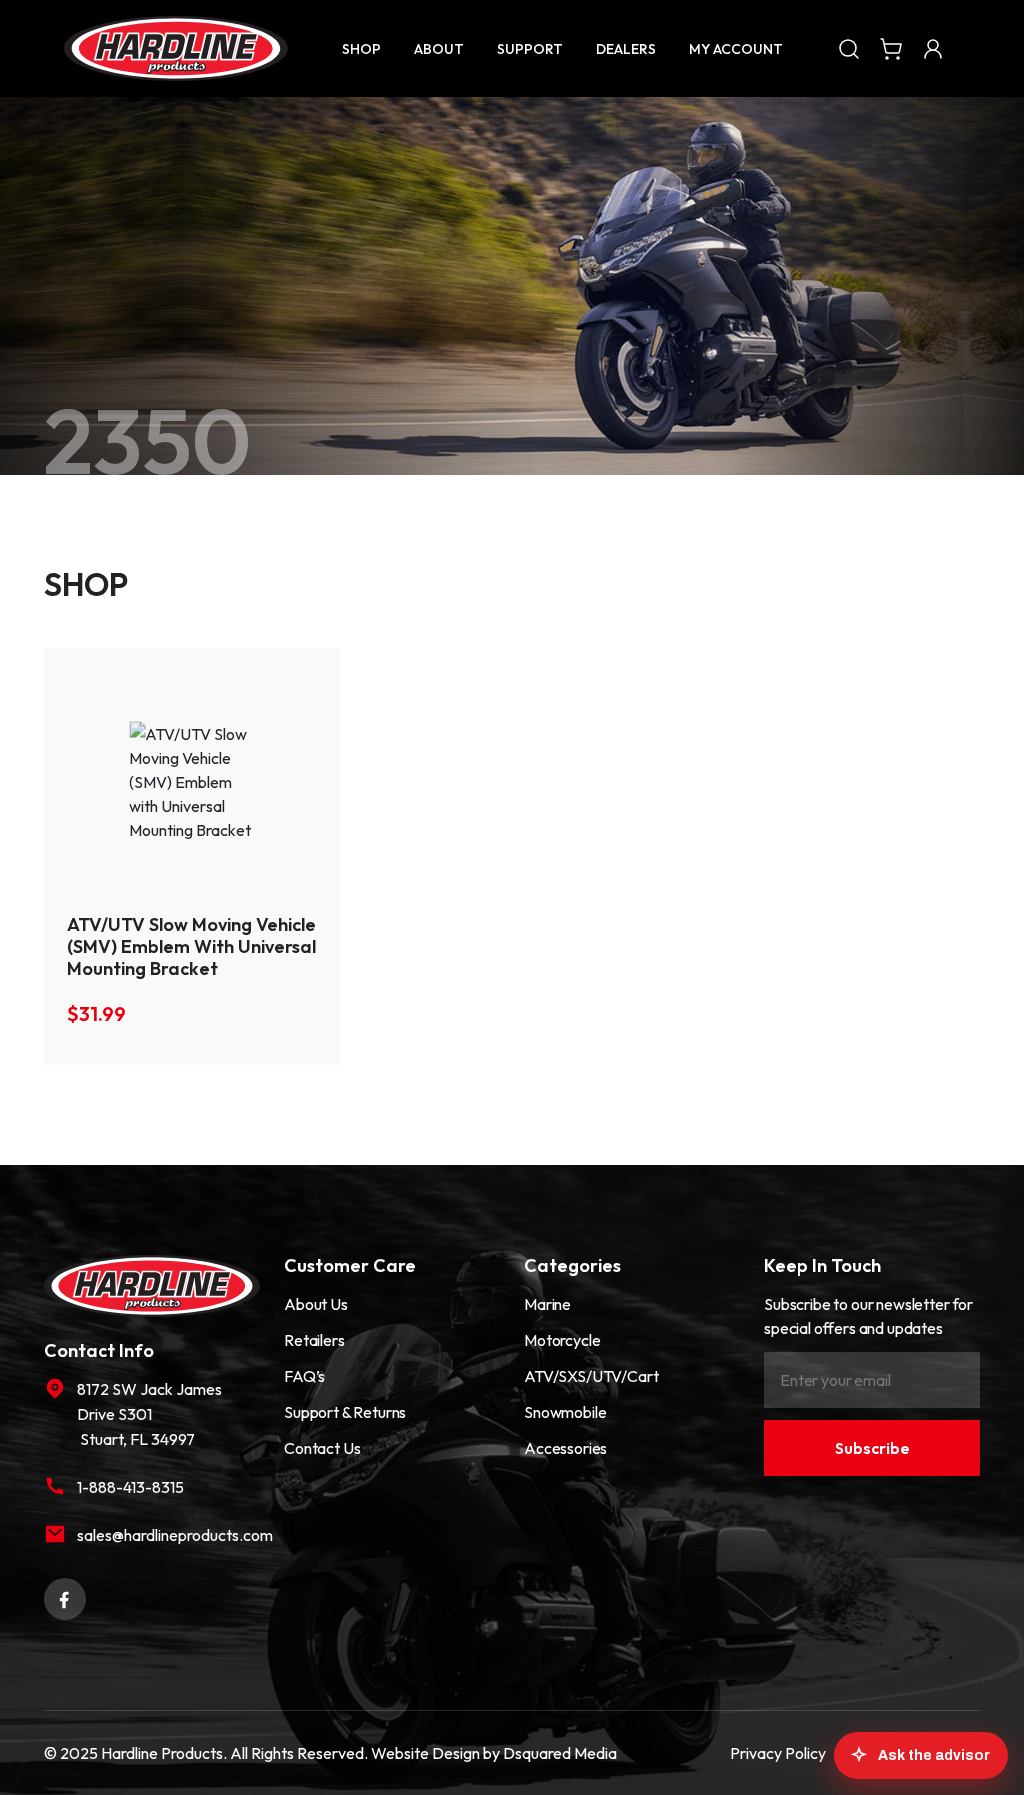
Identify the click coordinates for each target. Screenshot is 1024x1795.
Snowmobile (565, 1412)
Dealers (626, 49)
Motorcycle (562, 1340)
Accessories (565, 1448)
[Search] (849, 48)
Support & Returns (345, 1412)
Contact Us (322, 1448)
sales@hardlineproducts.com (168, 1535)
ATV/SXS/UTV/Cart (591, 1376)
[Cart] (891, 48)
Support (530, 49)
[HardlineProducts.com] (176, 48)
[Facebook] (65, 1597)
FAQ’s (304, 1376)
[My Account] (933, 48)
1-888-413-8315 (130, 1487)
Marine (547, 1304)
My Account (736, 49)
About (439, 49)
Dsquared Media (560, 1753)
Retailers (314, 1340)
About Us (316, 1304)
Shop (361, 49)
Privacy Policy (778, 1753)
